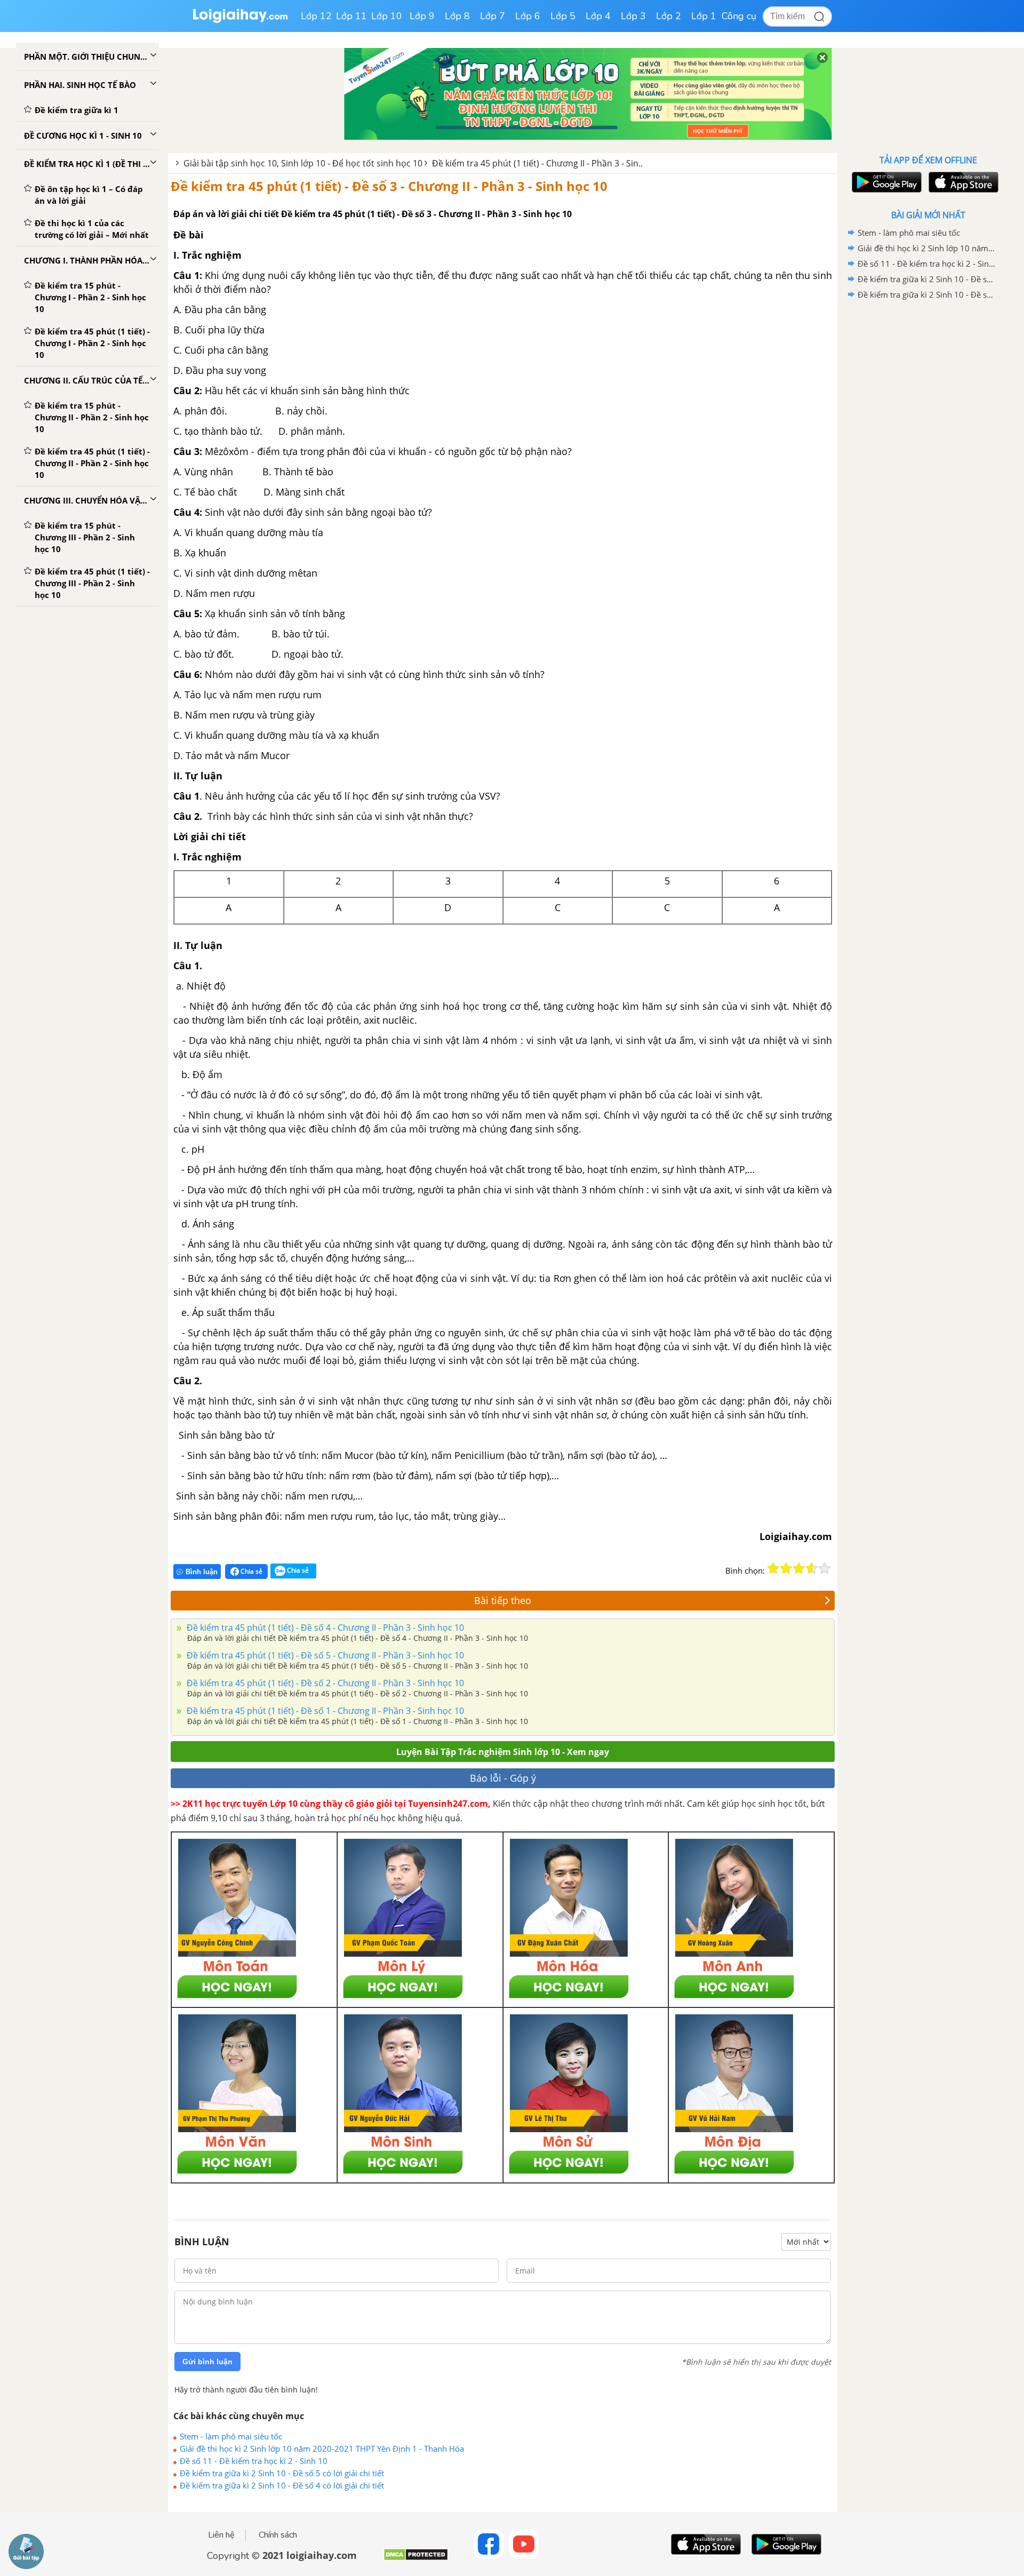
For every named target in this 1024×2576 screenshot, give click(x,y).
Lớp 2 (669, 16)
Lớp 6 (528, 16)
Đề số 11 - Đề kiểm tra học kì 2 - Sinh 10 (254, 2461)
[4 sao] (812, 1568)
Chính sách (278, 2535)
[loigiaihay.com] (240, 21)
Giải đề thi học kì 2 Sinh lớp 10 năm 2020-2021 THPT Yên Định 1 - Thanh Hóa (322, 2449)
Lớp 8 (457, 16)
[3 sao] (799, 1568)
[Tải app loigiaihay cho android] (885, 182)
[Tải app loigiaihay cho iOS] (962, 182)
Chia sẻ (251, 1571)
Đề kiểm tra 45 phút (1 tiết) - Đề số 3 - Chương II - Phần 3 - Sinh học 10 (389, 186)
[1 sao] (773, 1568)
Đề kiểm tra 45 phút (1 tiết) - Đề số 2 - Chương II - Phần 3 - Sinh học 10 (324, 1683)
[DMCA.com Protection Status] (416, 2559)
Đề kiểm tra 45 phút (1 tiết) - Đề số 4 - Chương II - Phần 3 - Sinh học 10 (324, 1628)
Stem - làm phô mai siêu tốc (231, 2436)
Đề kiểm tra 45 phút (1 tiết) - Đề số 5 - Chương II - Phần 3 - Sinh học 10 (324, 1655)
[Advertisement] (928, 472)
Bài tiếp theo (503, 1600)
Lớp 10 (387, 16)
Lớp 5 (563, 16)
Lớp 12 (316, 16)
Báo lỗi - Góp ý (503, 1778)
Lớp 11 (351, 16)
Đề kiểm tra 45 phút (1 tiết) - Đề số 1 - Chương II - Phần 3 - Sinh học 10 (324, 1711)
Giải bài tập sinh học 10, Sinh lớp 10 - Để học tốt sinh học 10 (303, 163)
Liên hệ (221, 2535)
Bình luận (202, 1572)
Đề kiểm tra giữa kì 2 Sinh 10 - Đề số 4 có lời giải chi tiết (282, 2485)
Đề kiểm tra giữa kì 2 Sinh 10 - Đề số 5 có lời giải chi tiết (282, 2473)
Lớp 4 (598, 16)
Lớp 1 (704, 16)
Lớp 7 (493, 16)
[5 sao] (825, 1568)
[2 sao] (786, 1568)
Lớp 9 (422, 16)
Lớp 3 (633, 16)
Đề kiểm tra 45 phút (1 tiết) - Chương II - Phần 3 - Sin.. (537, 163)
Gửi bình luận (207, 2362)
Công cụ (739, 16)
